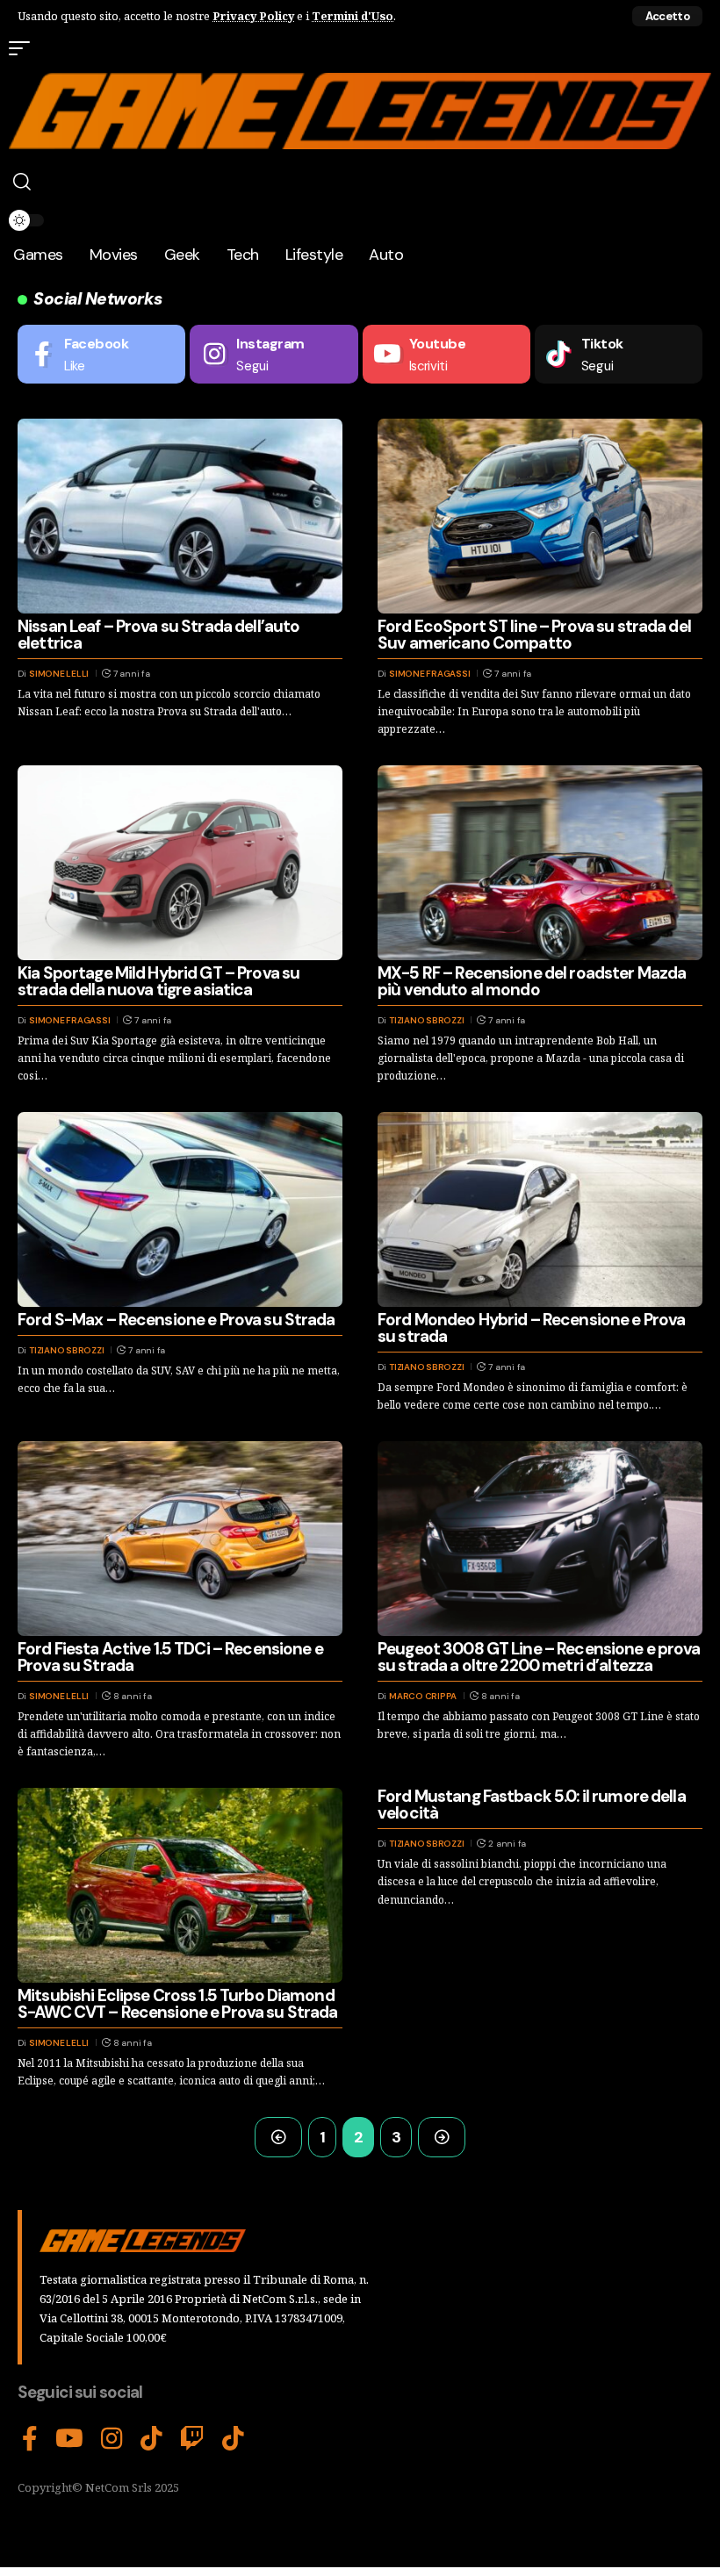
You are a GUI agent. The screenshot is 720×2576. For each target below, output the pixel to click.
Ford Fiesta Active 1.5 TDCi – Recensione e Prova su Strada (170, 1657)
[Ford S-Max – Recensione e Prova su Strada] (180, 1209)
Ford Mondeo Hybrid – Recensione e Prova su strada (531, 1328)
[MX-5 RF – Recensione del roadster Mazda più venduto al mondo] (540, 863)
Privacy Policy (253, 16)
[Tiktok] (619, 354)
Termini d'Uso (353, 16)
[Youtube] (446, 354)
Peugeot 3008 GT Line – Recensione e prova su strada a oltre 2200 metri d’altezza (539, 1657)
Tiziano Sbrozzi (426, 1020)
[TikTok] (151, 2439)
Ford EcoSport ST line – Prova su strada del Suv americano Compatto (534, 635)
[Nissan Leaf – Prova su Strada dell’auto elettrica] (180, 516)
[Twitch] (192, 2439)
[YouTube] (69, 2439)
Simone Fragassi (429, 674)
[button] (667, 16)
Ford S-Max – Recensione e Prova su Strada (176, 1320)
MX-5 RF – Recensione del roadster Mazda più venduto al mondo (532, 981)
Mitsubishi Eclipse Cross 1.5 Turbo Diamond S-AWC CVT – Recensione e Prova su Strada (177, 2004)
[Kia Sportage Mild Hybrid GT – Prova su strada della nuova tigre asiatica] (180, 863)
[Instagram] (274, 354)
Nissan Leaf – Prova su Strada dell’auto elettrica (158, 635)
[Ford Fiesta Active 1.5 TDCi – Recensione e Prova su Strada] (180, 1539)
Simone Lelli (59, 674)
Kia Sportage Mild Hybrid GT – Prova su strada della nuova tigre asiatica (158, 981)
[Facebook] (101, 354)
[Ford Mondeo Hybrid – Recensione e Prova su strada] (540, 1209)
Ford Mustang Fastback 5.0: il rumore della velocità (532, 1805)
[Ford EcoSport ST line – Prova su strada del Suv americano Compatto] (540, 516)
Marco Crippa (423, 1696)
